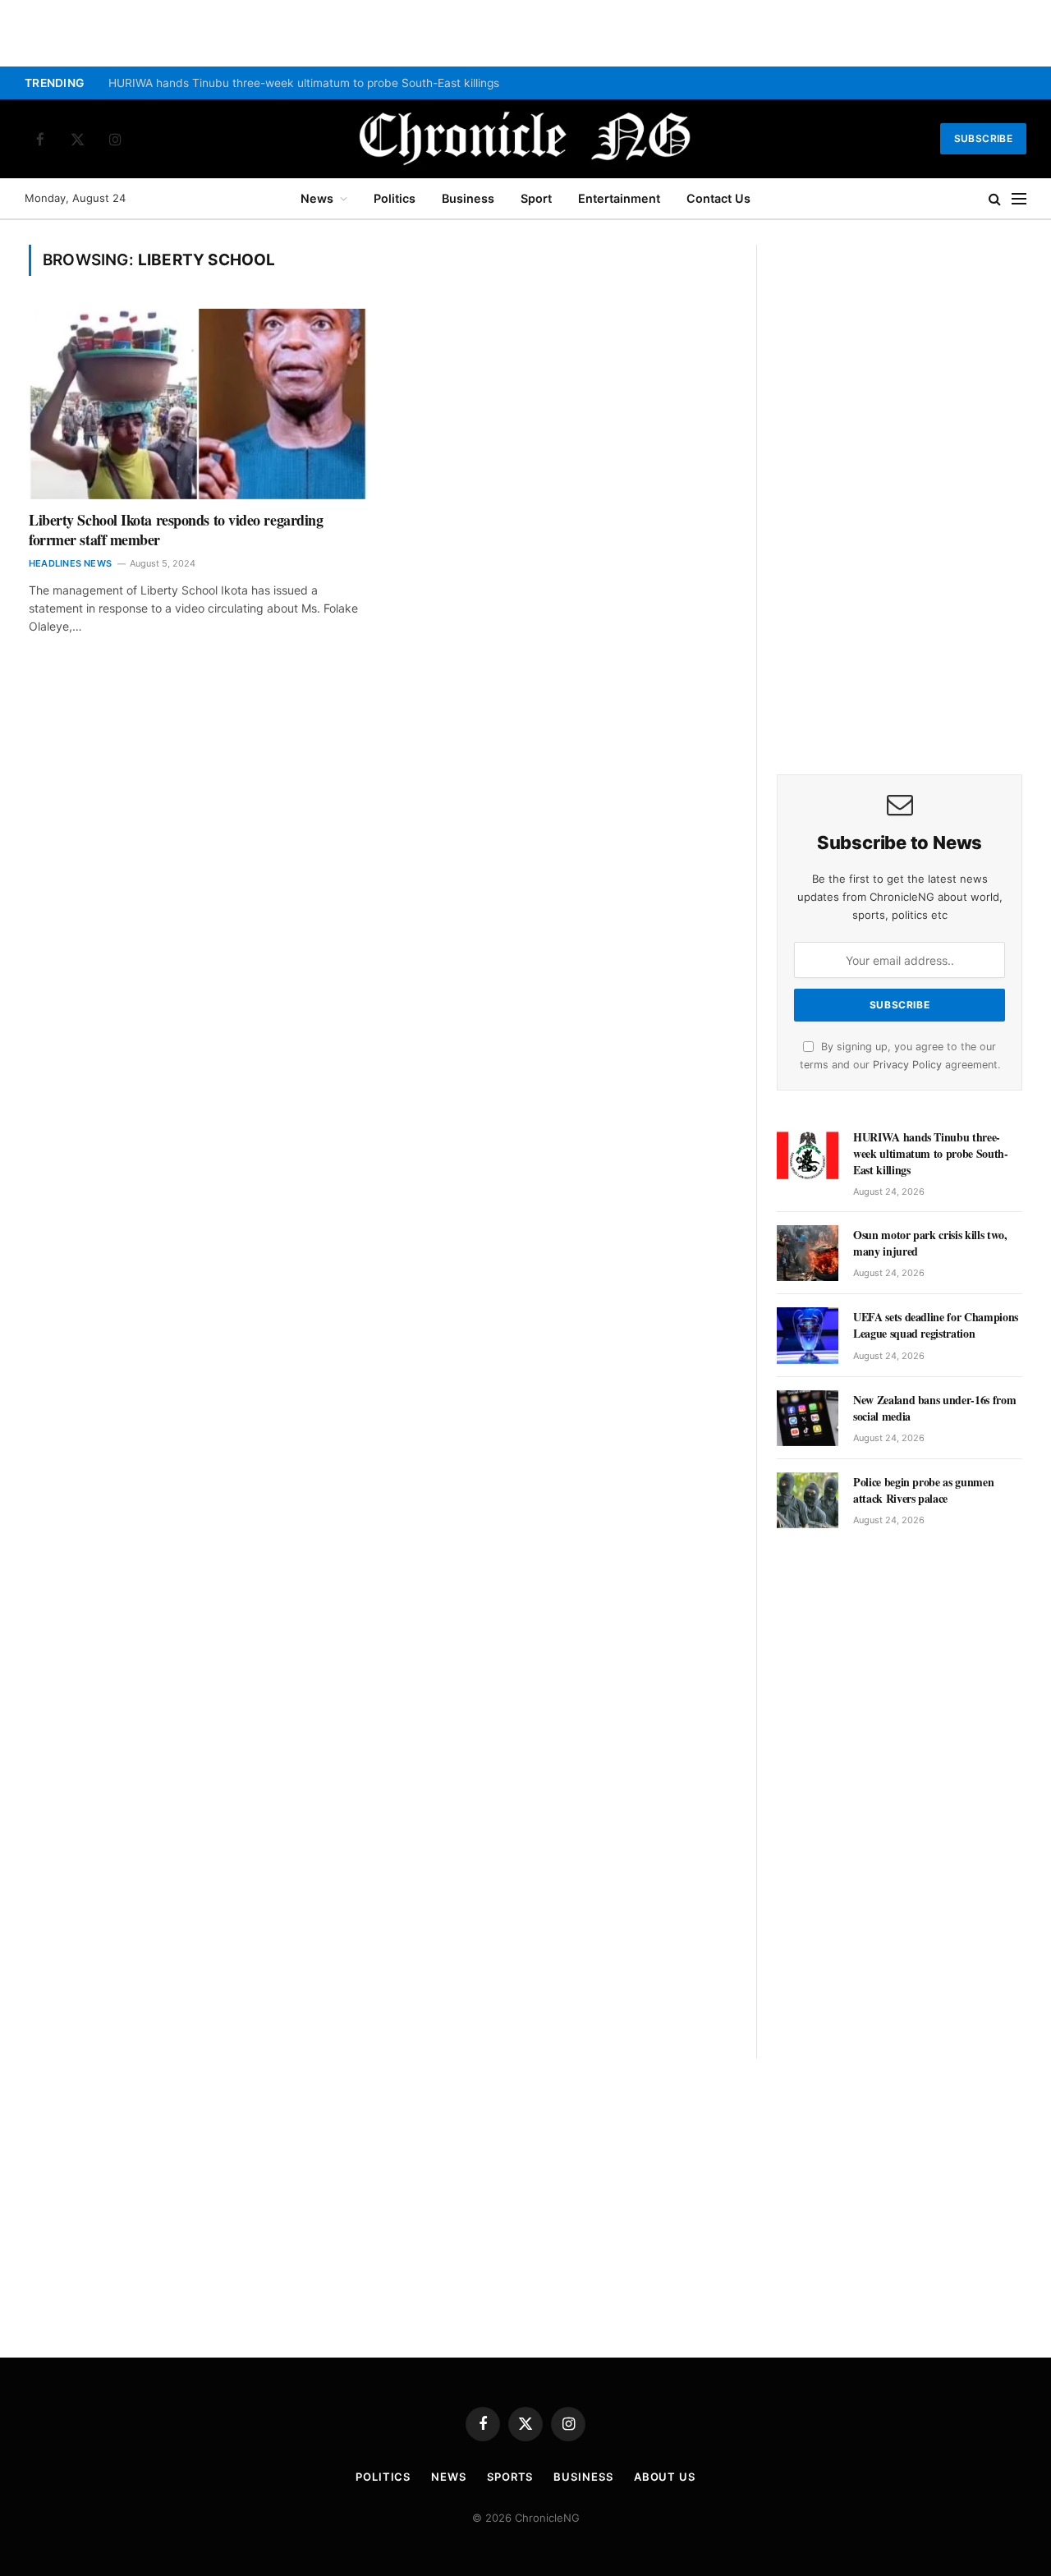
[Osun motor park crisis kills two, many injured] (808, 1253)
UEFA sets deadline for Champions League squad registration (936, 1325)
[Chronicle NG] (525, 139)
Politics (395, 198)
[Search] (995, 199)
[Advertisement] (900, 491)
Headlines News (70, 563)
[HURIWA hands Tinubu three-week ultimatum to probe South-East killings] (808, 1155)
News (317, 198)
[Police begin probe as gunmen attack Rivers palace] (808, 1500)
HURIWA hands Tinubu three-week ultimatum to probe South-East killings (304, 83)
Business (468, 198)
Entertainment (619, 198)
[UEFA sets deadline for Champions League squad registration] (808, 1335)
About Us (665, 2477)
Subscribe (983, 138)
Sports (510, 2477)
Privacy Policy (907, 1065)
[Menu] (1019, 199)
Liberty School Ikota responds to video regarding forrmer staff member (176, 530)
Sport (536, 198)
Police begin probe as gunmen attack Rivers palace (923, 1490)
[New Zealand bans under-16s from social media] (808, 1418)
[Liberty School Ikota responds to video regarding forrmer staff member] (198, 404)
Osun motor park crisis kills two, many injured (930, 1243)
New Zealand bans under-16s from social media (934, 1408)
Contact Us (718, 198)
